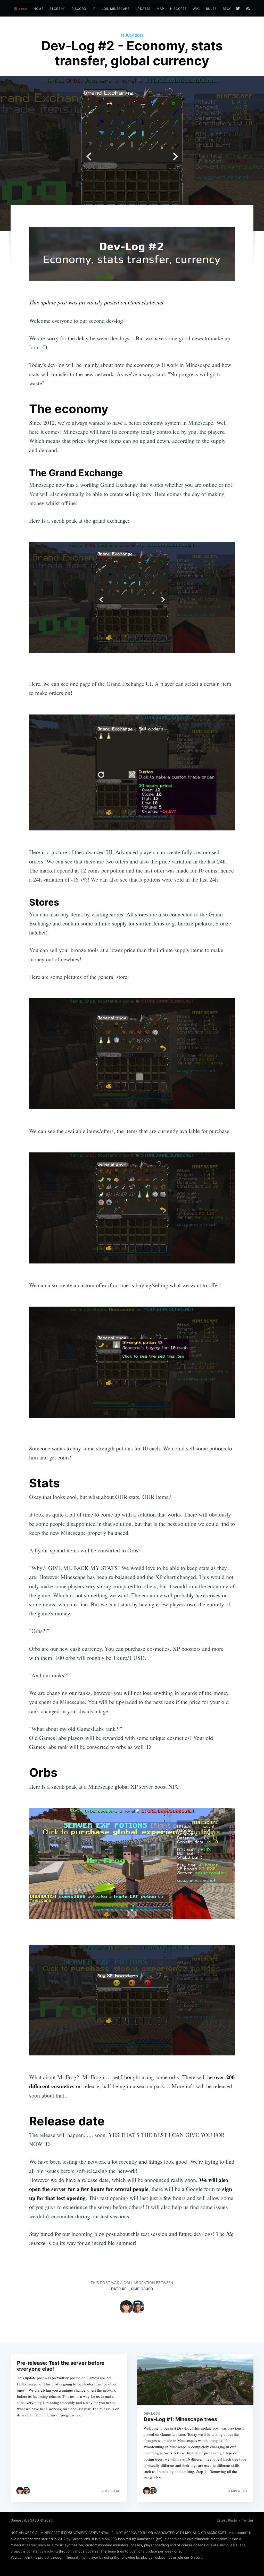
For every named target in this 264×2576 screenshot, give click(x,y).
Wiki (196, 9)
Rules (211, 9)
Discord (79, 9)
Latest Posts (227, 2520)
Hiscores (178, 9)
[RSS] (248, 8)
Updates (143, 9)
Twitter (248, 2520)
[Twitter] (239, 8)
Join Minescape (115, 9)
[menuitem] (38, 9)
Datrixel (120, 2289)
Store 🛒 (57, 9)
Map (160, 9)
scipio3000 (142, 2289)
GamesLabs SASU (25, 2520)
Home (38, 9)
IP (94, 9)
